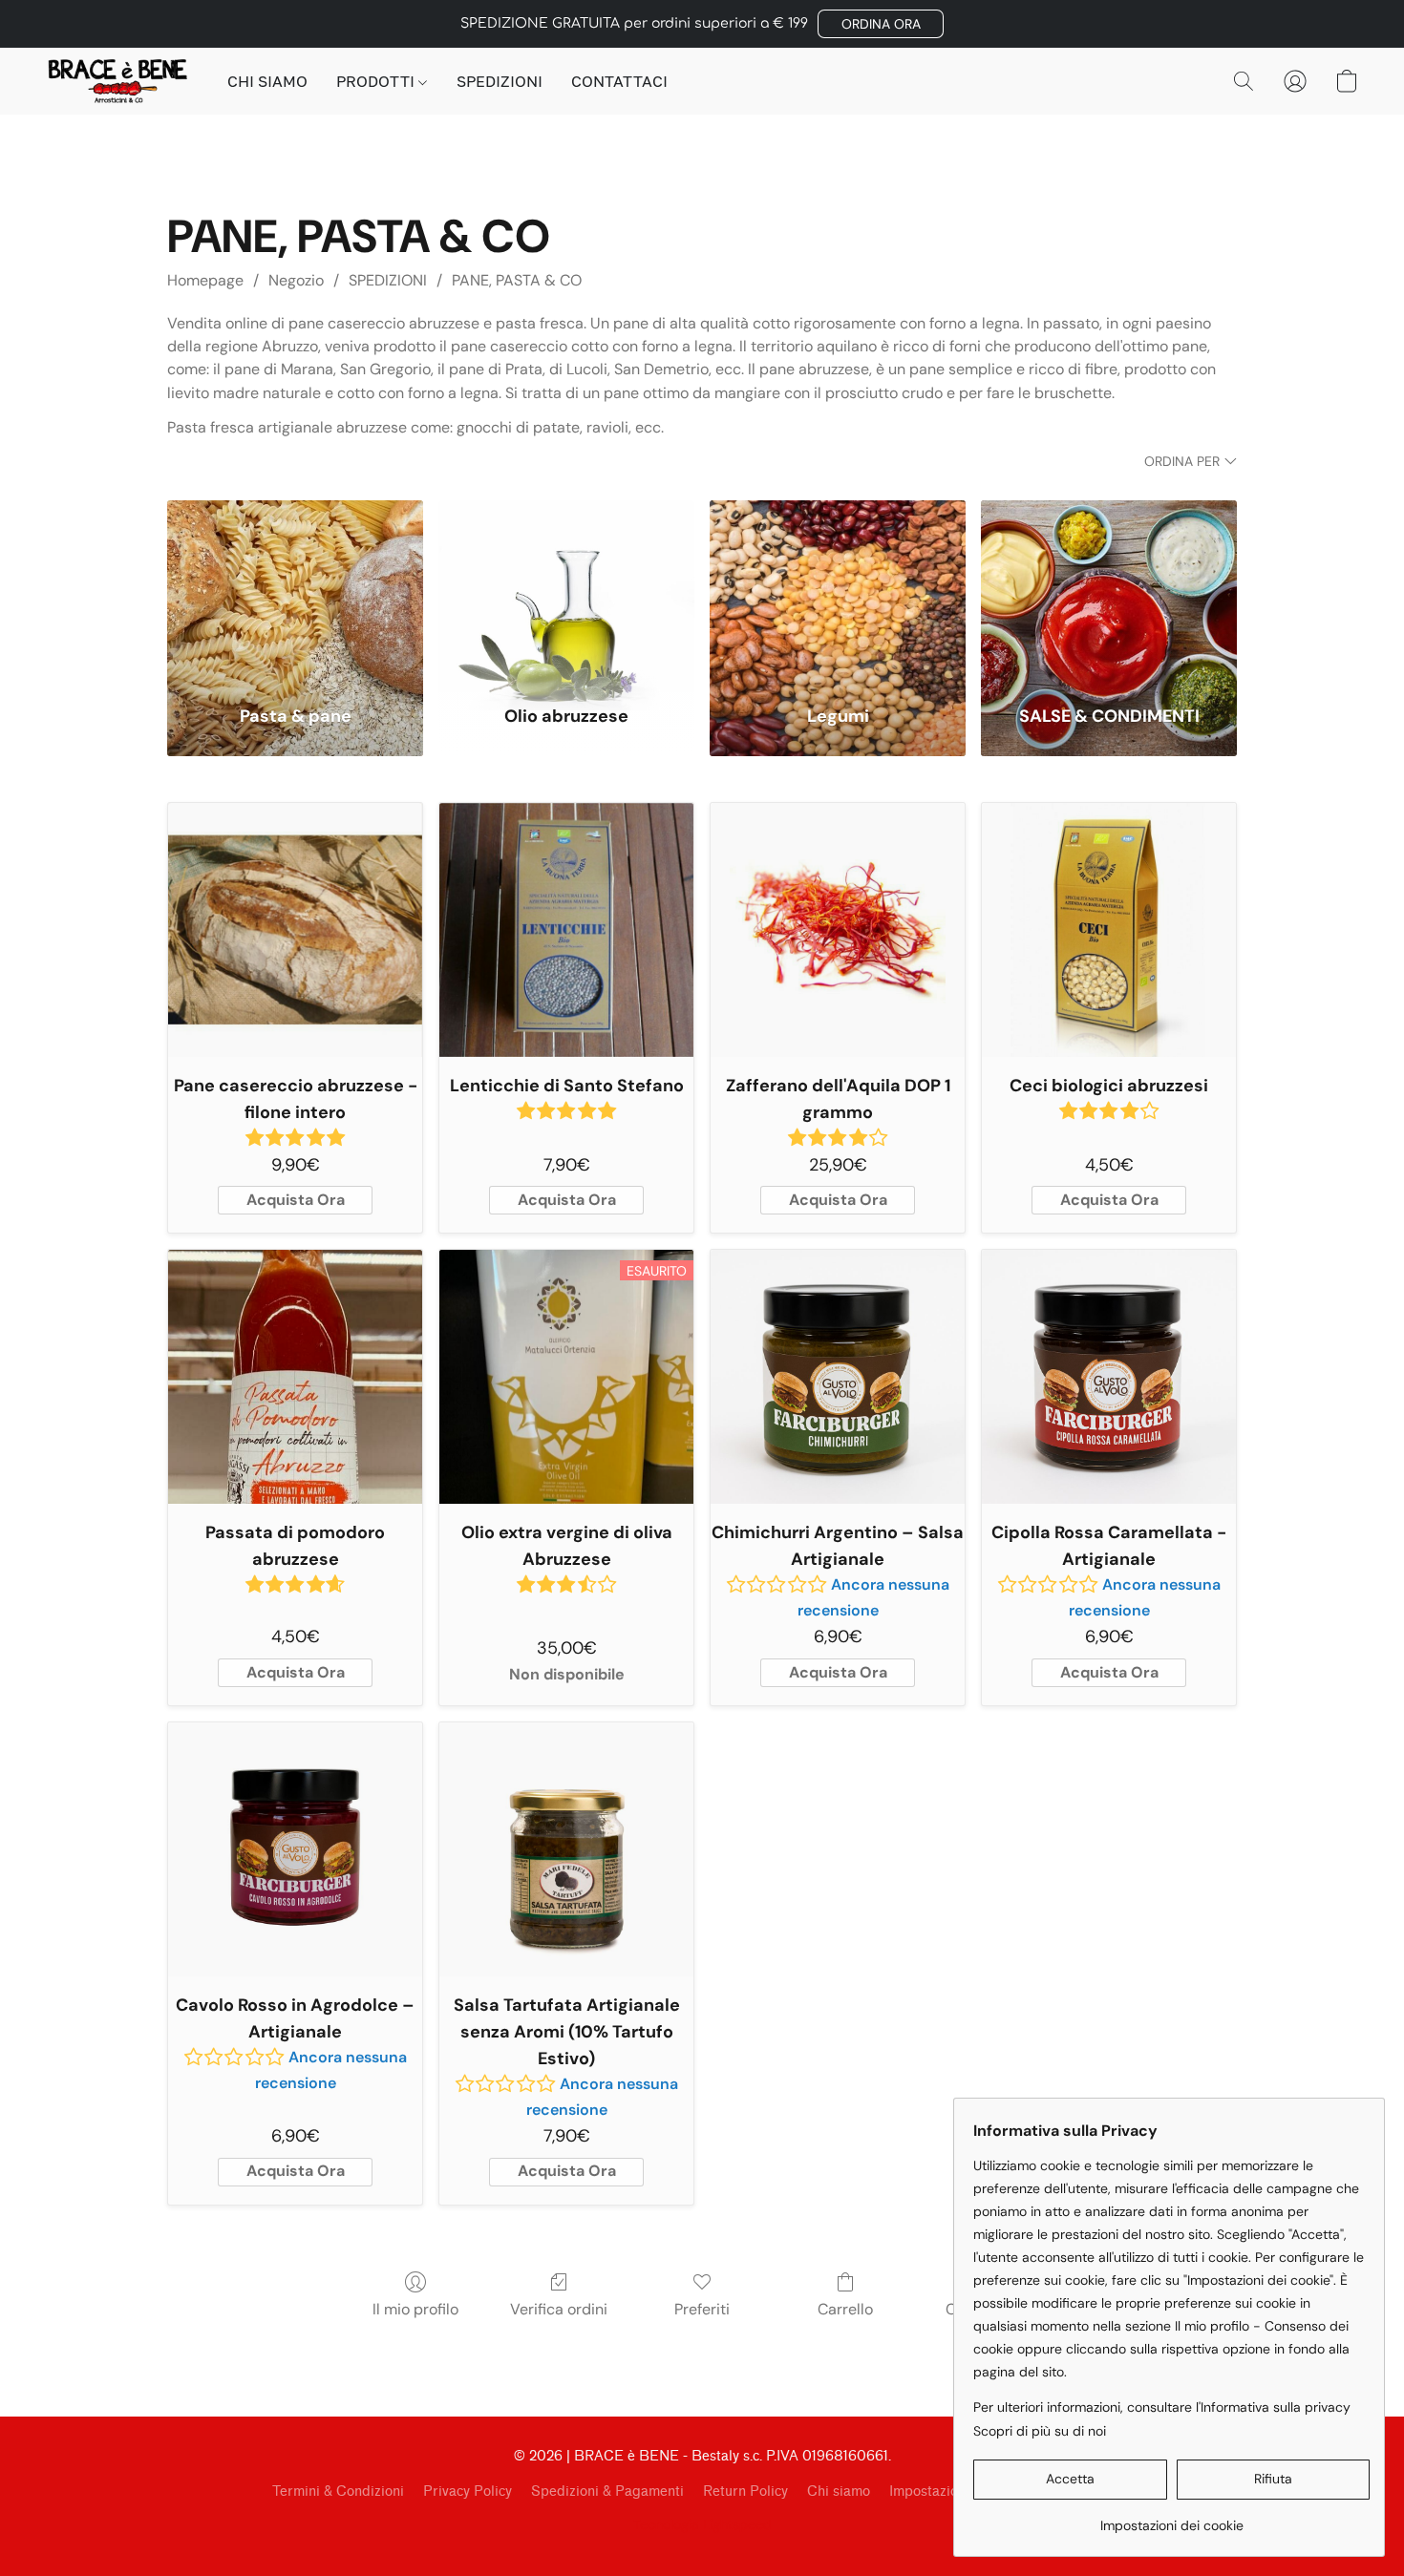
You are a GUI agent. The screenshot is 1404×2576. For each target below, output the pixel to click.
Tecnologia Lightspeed (702, 2524)
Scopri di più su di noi (1040, 2431)
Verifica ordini (559, 2309)
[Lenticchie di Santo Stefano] (566, 930)
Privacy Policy (468, 2492)
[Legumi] (838, 591)
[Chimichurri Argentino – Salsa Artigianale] (838, 1377)
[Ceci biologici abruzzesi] (1109, 930)
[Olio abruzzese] (566, 591)
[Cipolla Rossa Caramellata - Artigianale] (1109, 1377)
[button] (881, 24)
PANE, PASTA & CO (517, 280)
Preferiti (702, 2309)
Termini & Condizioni (338, 2492)
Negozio (296, 280)
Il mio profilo (415, 2309)
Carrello (845, 2309)
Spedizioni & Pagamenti (607, 2492)
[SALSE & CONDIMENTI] (1109, 591)
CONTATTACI (619, 81)
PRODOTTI (377, 81)
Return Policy (745, 2492)
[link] (1171, 2518)
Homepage (205, 280)
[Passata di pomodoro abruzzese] (295, 1377)
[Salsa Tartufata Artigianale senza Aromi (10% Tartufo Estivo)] (566, 1849)
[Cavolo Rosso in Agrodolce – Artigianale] (295, 1849)
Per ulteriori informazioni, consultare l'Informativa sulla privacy (1162, 2407)
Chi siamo (839, 2492)
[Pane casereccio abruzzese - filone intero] (295, 930)
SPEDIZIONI (500, 81)
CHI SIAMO (267, 81)
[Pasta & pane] (295, 591)
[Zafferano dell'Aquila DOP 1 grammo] (838, 930)
